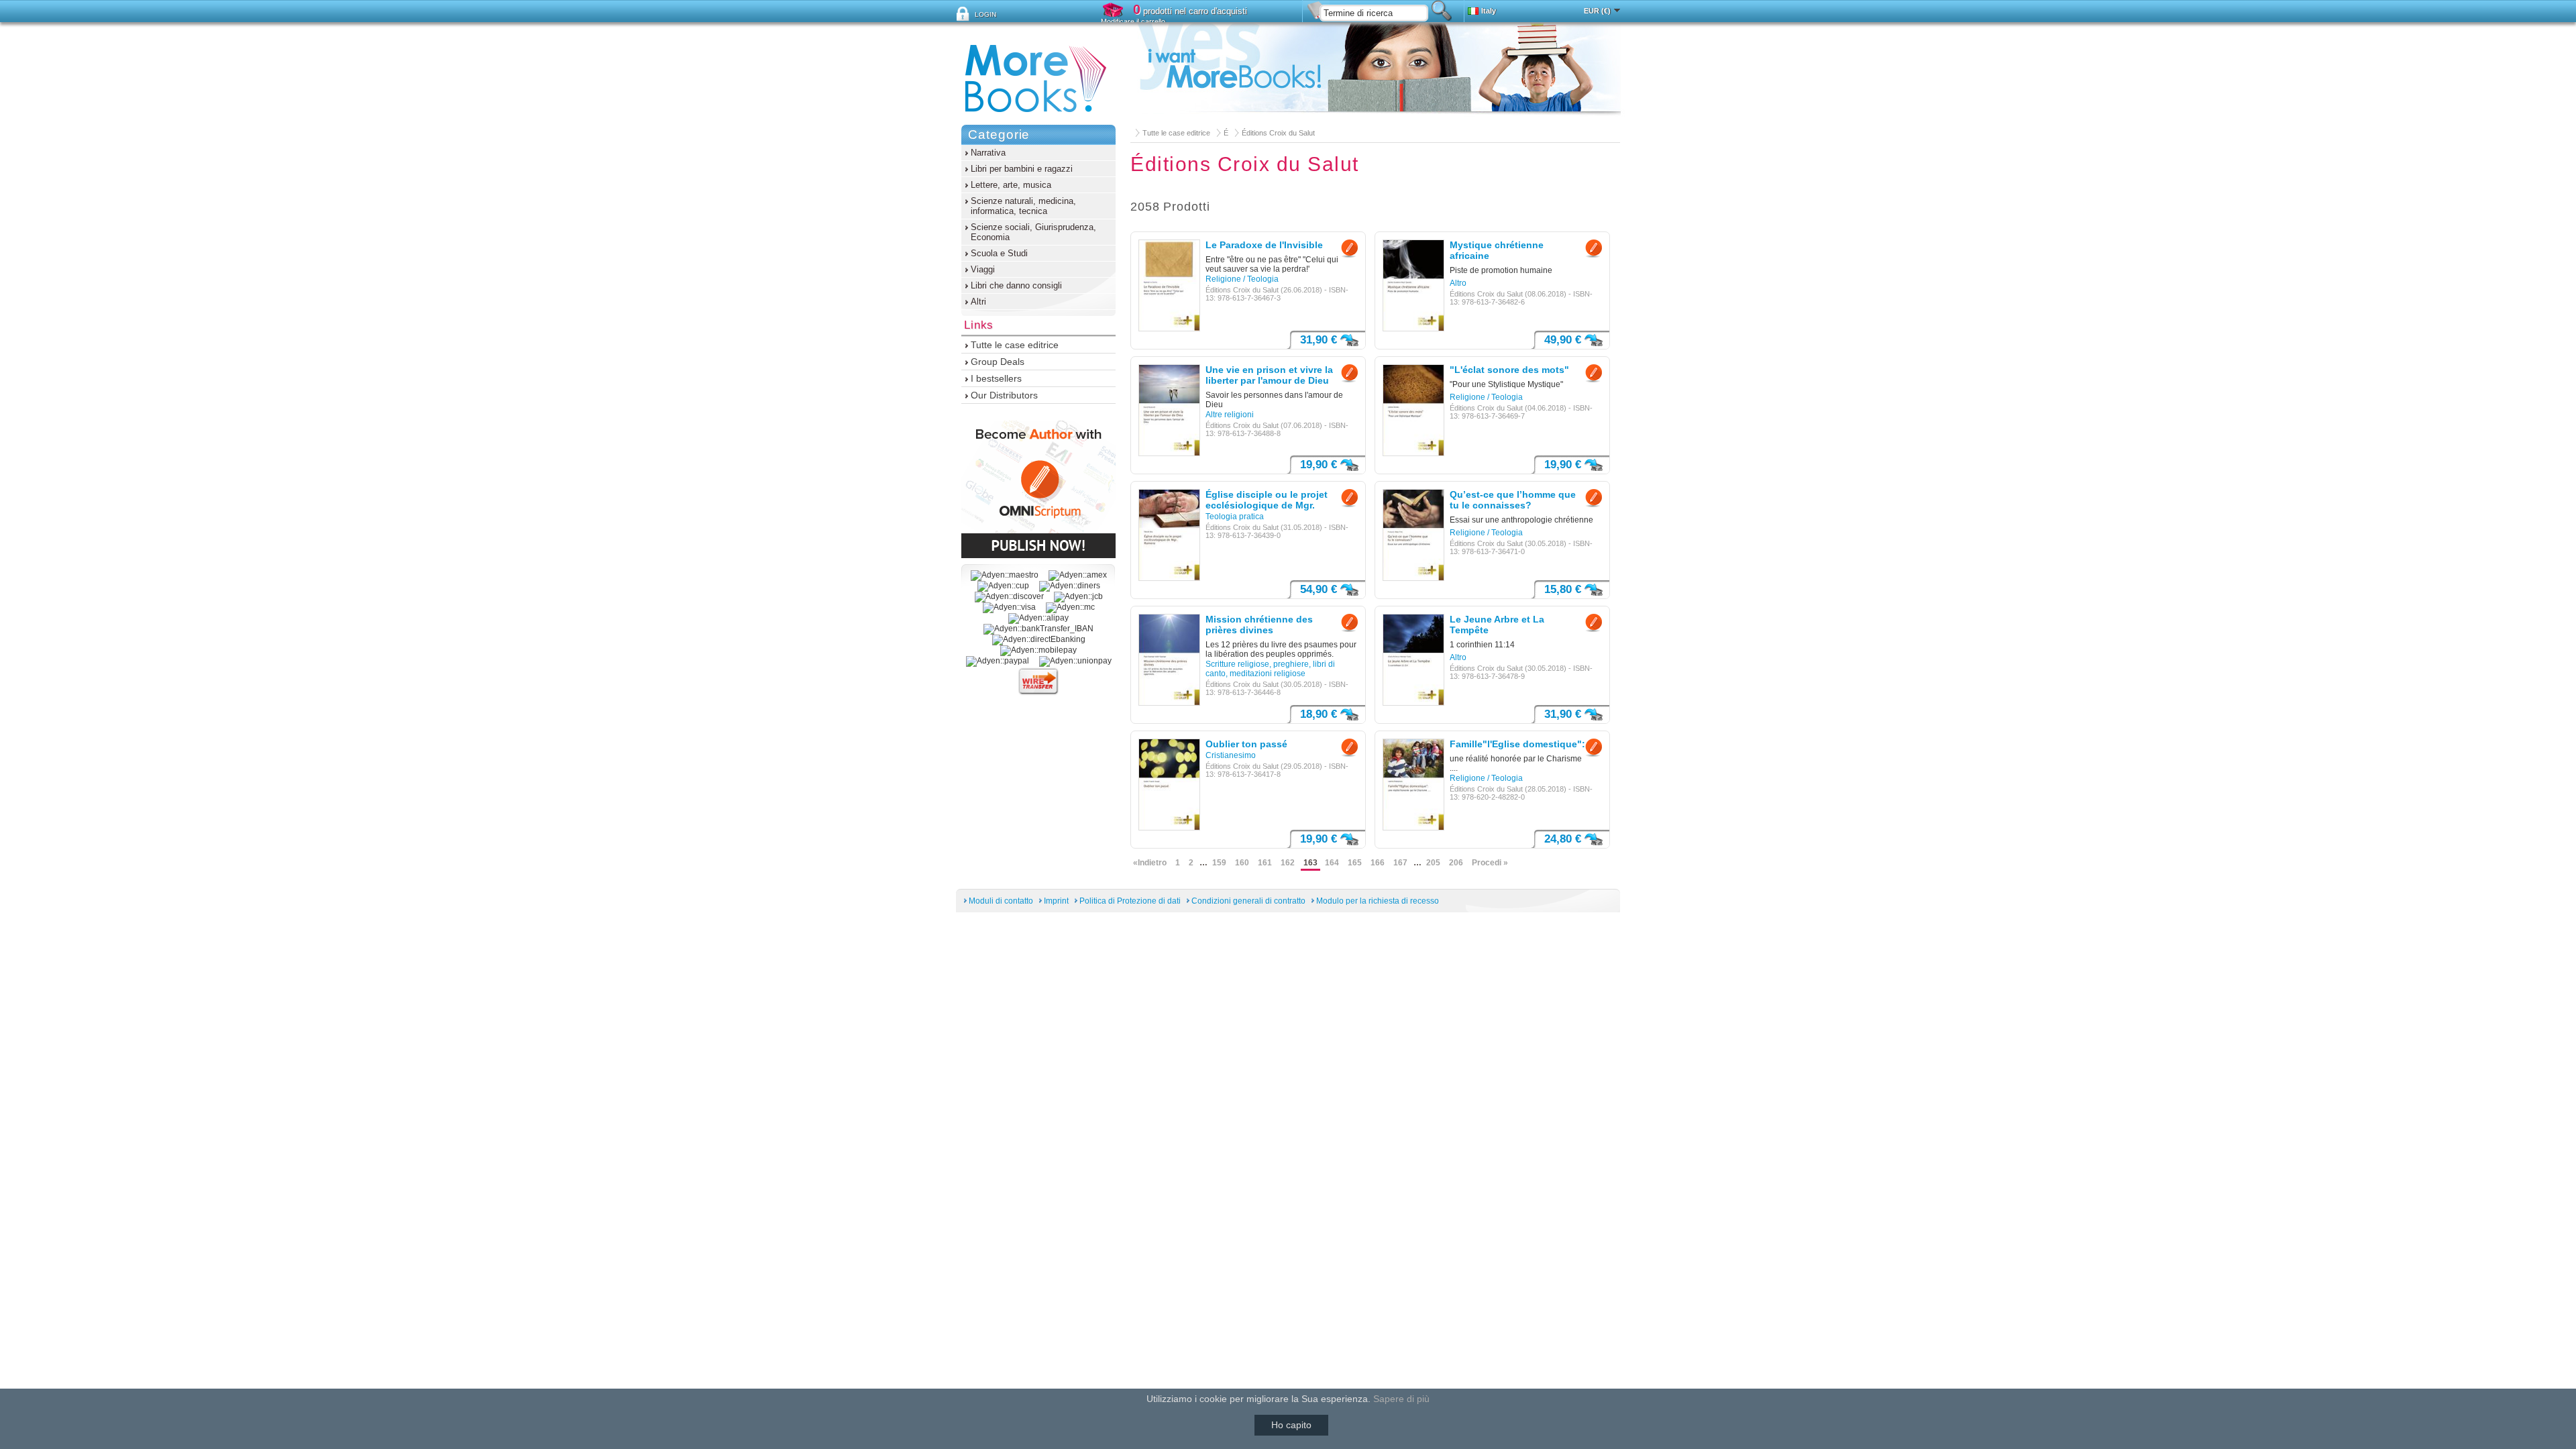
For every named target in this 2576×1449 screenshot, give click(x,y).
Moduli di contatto (1001, 901)
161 (1265, 863)
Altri (978, 302)
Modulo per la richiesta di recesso (1378, 901)
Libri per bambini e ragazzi (1022, 169)
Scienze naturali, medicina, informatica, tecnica (1023, 206)
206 (1456, 863)
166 (1378, 863)
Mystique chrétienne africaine (1497, 250)
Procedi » (1490, 863)
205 (1433, 863)
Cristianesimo (1231, 755)
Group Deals (998, 362)
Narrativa (988, 153)
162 (1288, 863)
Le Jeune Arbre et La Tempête (1497, 625)
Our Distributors (1004, 395)
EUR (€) (1597, 11)
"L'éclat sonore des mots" (1509, 370)
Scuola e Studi (999, 253)
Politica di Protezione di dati (1130, 901)
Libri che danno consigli (1016, 285)
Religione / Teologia (1242, 279)
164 (1332, 863)
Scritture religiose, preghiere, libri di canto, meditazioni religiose (1270, 669)
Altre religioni (1230, 415)
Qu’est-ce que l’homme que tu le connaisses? (1513, 500)
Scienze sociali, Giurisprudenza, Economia (1033, 232)
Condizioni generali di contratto (1248, 901)
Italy (1489, 11)
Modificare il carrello (1133, 21)
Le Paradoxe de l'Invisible (1264, 245)
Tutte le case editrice (1176, 133)
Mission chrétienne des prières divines (1259, 625)
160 (1242, 863)
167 (1400, 863)
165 (1355, 863)
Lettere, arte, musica (1011, 185)
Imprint (1056, 901)
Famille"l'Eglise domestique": (1517, 744)
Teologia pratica (1235, 517)
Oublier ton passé (1246, 744)
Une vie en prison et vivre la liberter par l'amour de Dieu (1269, 375)
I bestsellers (996, 378)
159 (1219, 863)
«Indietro (1150, 863)
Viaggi (983, 269)
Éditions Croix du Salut (1278, 133)
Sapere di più (1401, 1399)
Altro (1458, 283)
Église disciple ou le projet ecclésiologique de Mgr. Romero (1267, 500)
